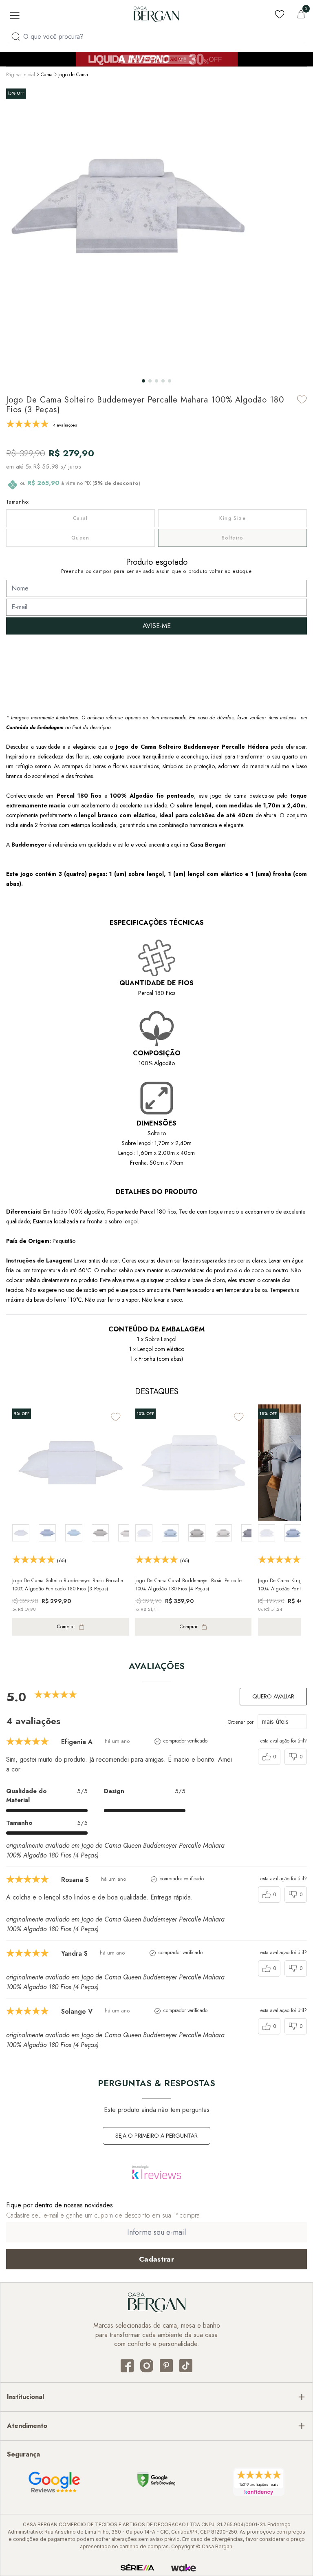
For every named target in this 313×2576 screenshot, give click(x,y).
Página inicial (21, 75)
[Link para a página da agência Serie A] (137, 2568)
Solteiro (233, 538)
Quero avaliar (273, 1696)
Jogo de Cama (73, 75)
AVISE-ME (157, 626)
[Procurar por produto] (16, 36)
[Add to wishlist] (302, 399)
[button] (143, 381)
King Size (233, 518)
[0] (301, 14)
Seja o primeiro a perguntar (156, 2136)
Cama (47, 75)
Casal (80, 518)
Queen (80, 538)
